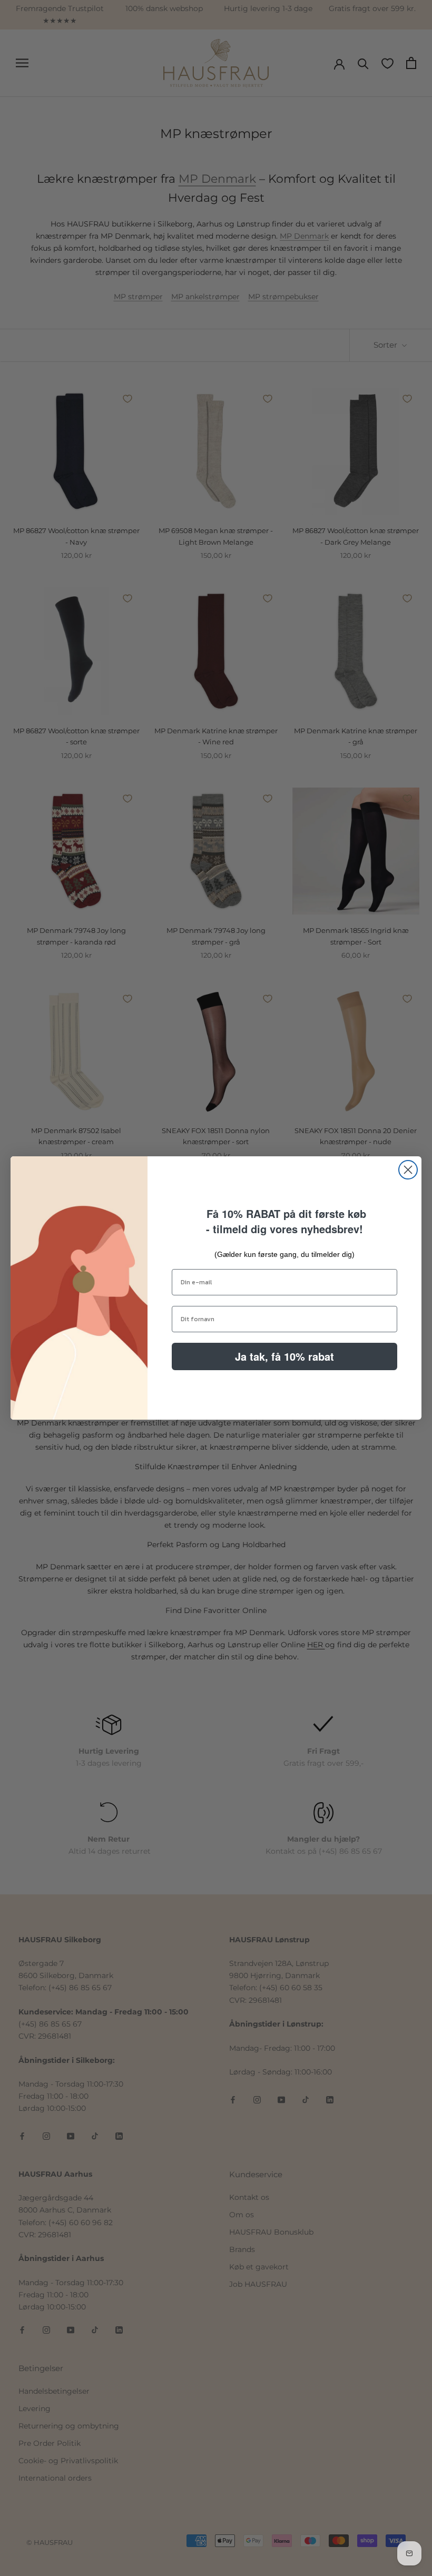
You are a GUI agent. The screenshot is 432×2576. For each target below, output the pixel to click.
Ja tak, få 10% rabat (284, 1356)
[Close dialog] (408, 1170)
